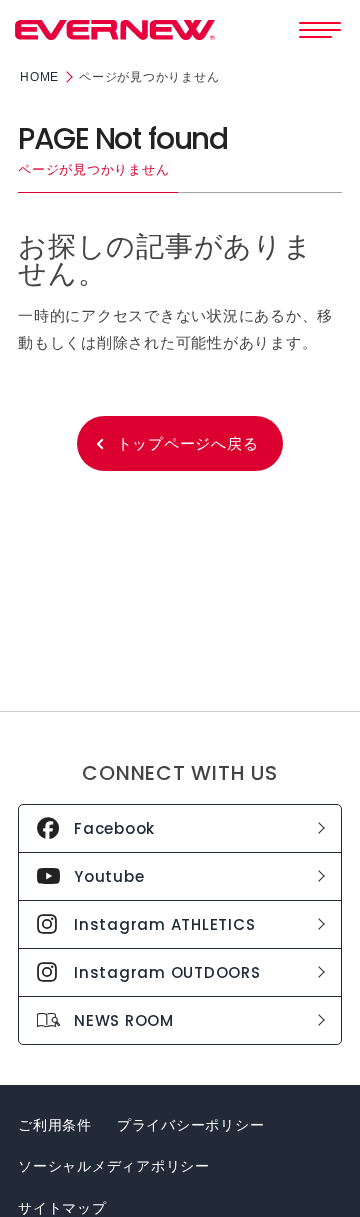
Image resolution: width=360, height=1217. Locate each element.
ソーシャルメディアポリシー (114, 1166)
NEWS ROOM (124, 1020)
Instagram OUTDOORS (167, 972)
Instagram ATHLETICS (164, 924)
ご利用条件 (55, 1125)
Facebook (114, 828)
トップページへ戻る (188, 443)
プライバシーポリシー (191, 1125)
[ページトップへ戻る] (327, 1171)
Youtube (109, 876)
